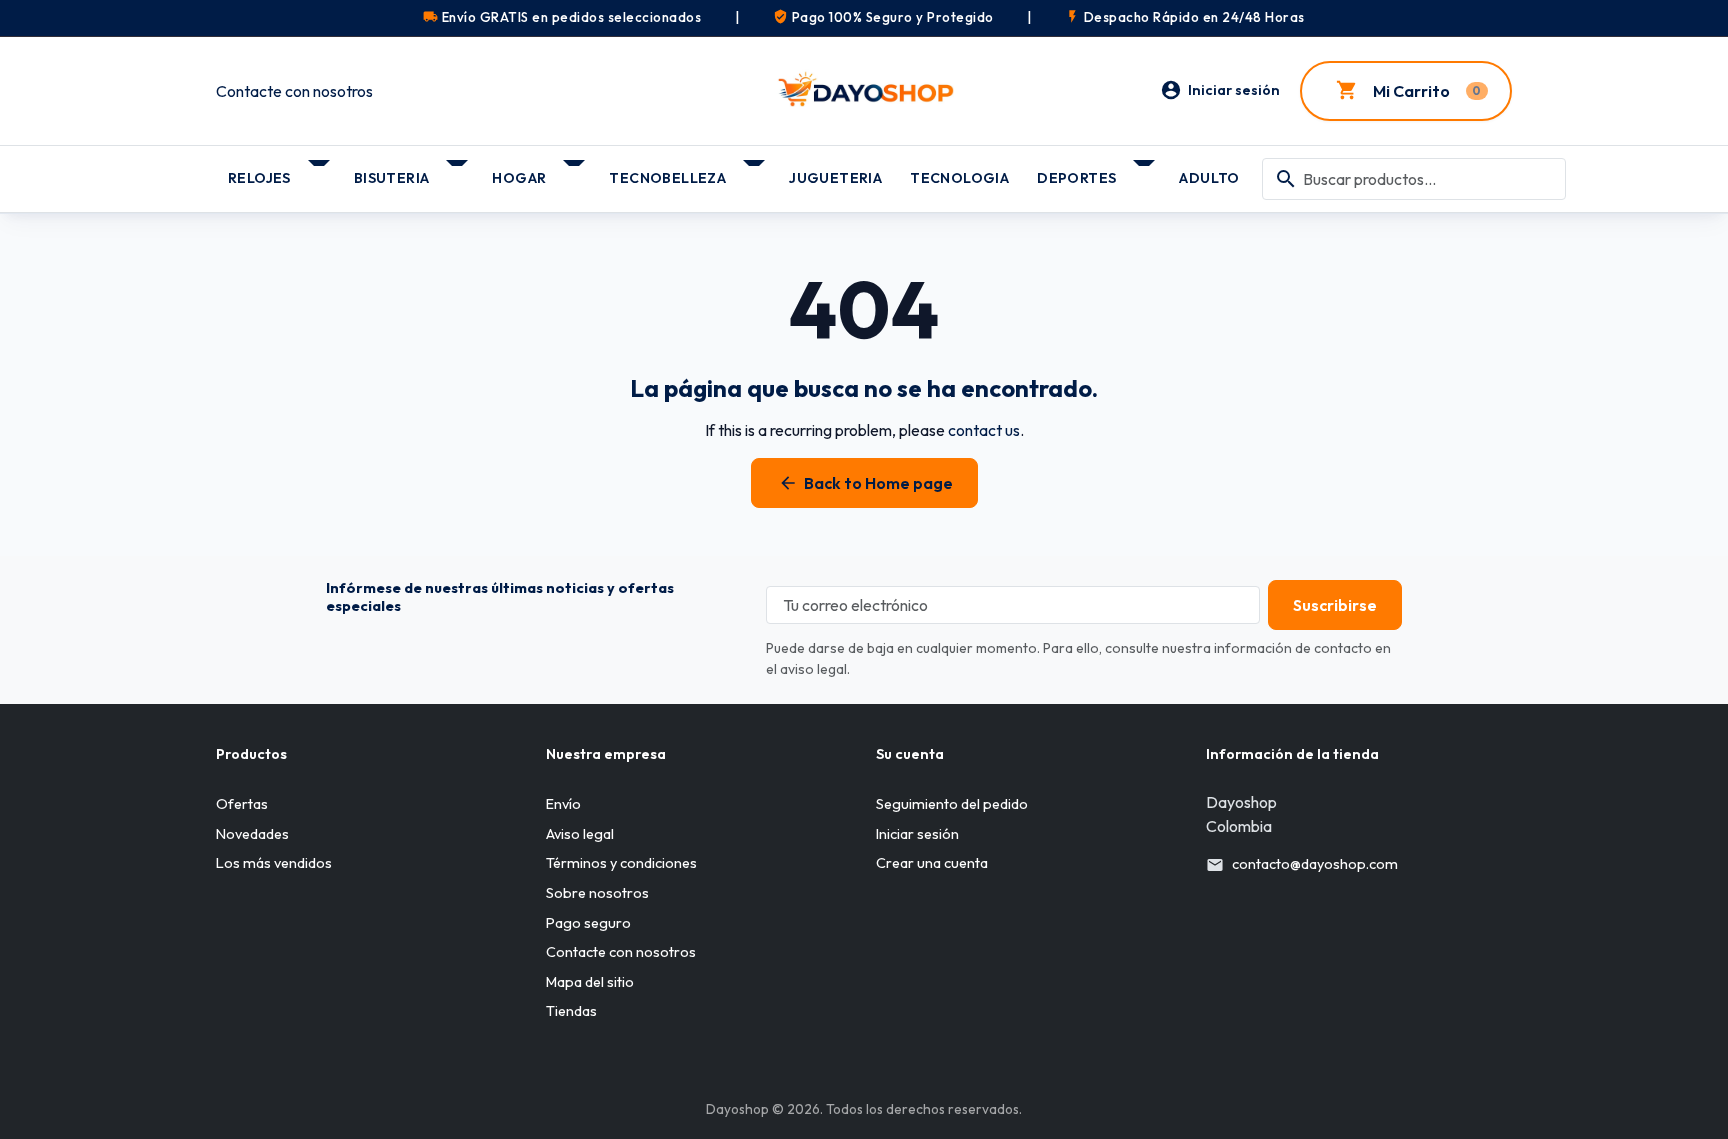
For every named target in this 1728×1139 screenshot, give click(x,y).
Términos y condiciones (621, 863)
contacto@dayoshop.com (1315, 864)
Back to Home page (865, 483)
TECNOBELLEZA (667, 178)
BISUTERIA (392, 178)
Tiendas (571, 1011)
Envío (563, 804)
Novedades (252, 834)
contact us (984, 430)
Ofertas (242, 804)
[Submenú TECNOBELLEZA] (755, 171)
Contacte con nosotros (294, 91)
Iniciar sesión (917, 834)
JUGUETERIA (835, 178)
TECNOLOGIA (959, 178)
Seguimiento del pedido (952, 804)
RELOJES (259, 178)
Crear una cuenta (932, 863)
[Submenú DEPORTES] (1145, 171)
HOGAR (519, 178)
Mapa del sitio (590, 982)
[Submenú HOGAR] (575, 171)
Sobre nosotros (597, 893)
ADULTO (1209, 178)
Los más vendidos (274, 863)
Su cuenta (910, 754)
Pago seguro (588, 923)
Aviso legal (580, 834)
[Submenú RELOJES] (320, 171)
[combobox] (1414, 179)
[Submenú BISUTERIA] (458, 171)
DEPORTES (1076, 178)
